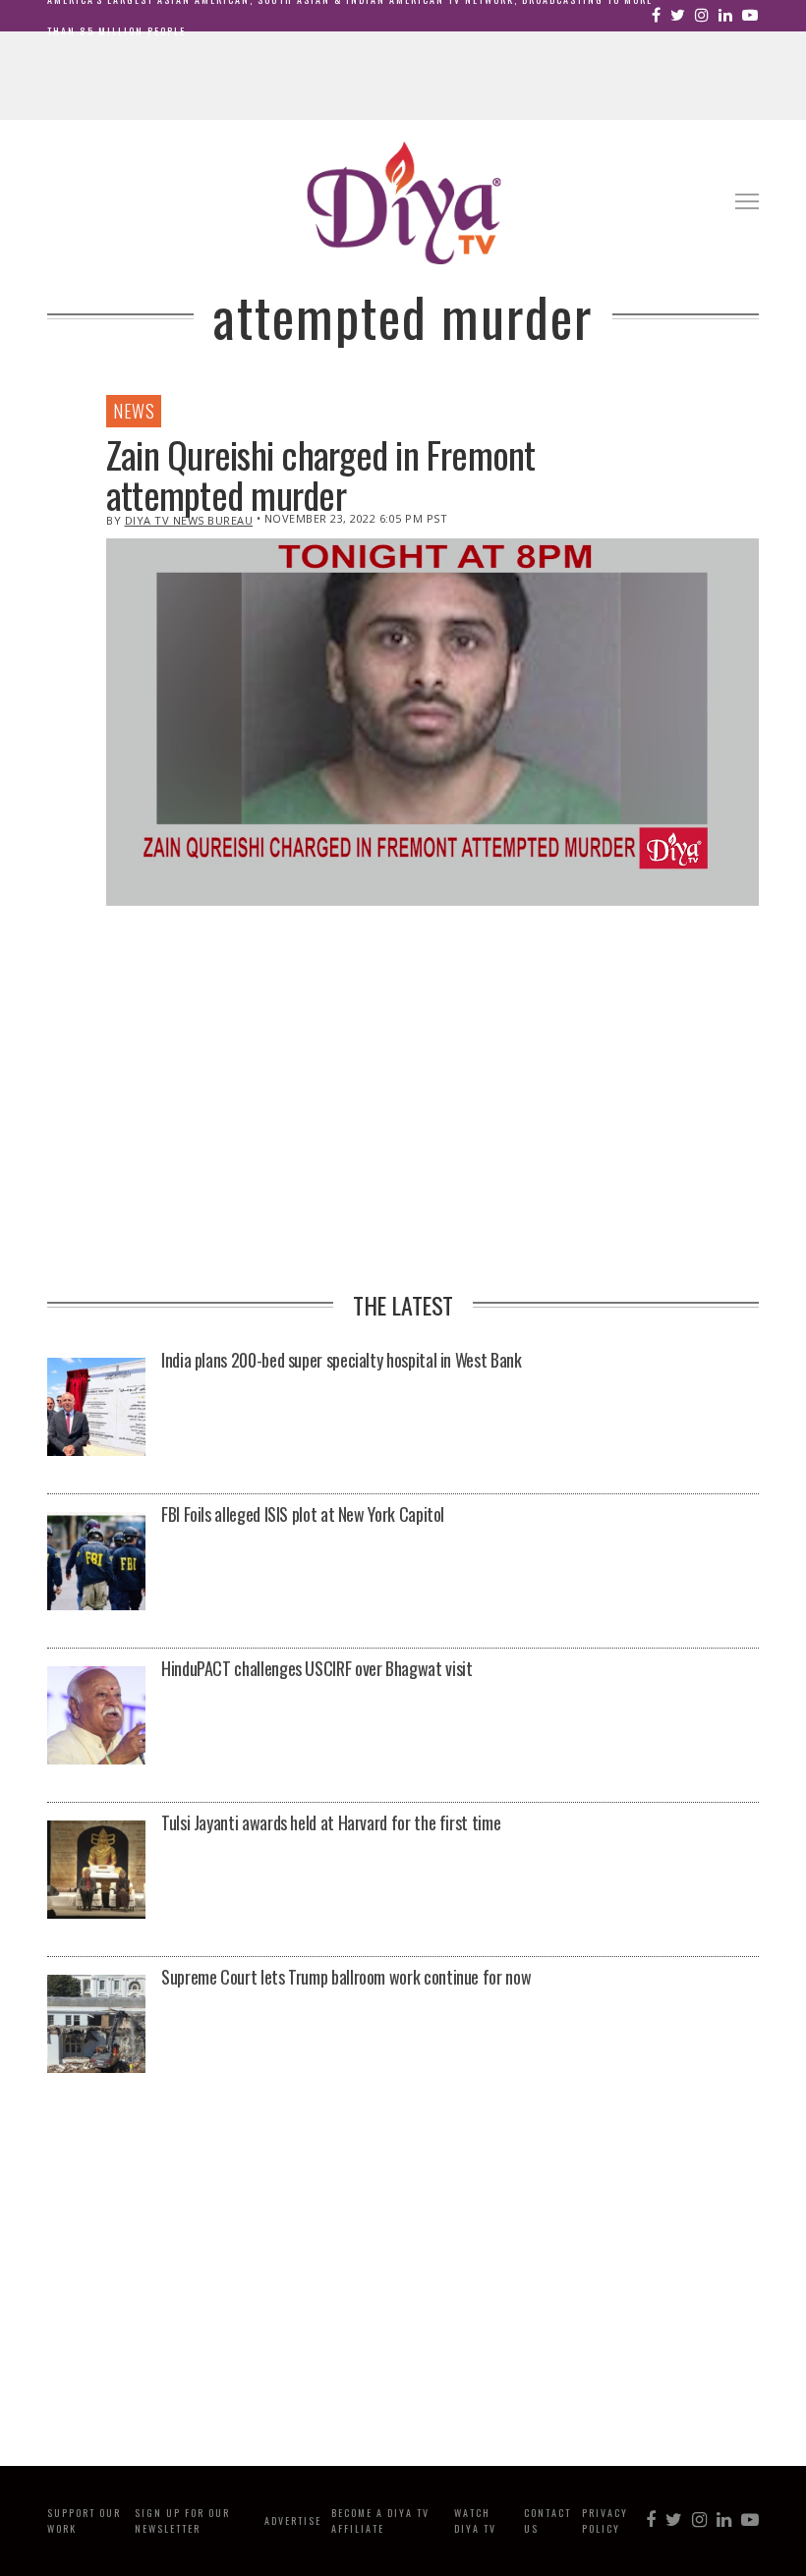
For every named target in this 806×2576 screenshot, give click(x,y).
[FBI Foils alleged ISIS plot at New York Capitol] (96, 1563)
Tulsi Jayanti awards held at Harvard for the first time (331, 1822)
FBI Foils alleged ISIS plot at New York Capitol (303, 1514)
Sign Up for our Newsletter (182, 2520)
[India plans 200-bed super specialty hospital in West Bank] (96, 1408)
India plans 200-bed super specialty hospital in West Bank (341, 1360)
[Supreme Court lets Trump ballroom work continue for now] (96, 2025)
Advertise (293, 2520)
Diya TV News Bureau (189, 520)
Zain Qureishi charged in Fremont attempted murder (321, 475)
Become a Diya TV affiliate (380, 2520)
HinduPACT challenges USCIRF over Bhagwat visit (317, 1668)
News (134, 411)
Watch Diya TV (475, 2520)
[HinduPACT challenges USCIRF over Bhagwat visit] (96, 1717)
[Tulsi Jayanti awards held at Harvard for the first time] (96, 1871)
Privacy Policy (605, 2520)
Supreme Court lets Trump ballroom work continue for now (346, 1977)
